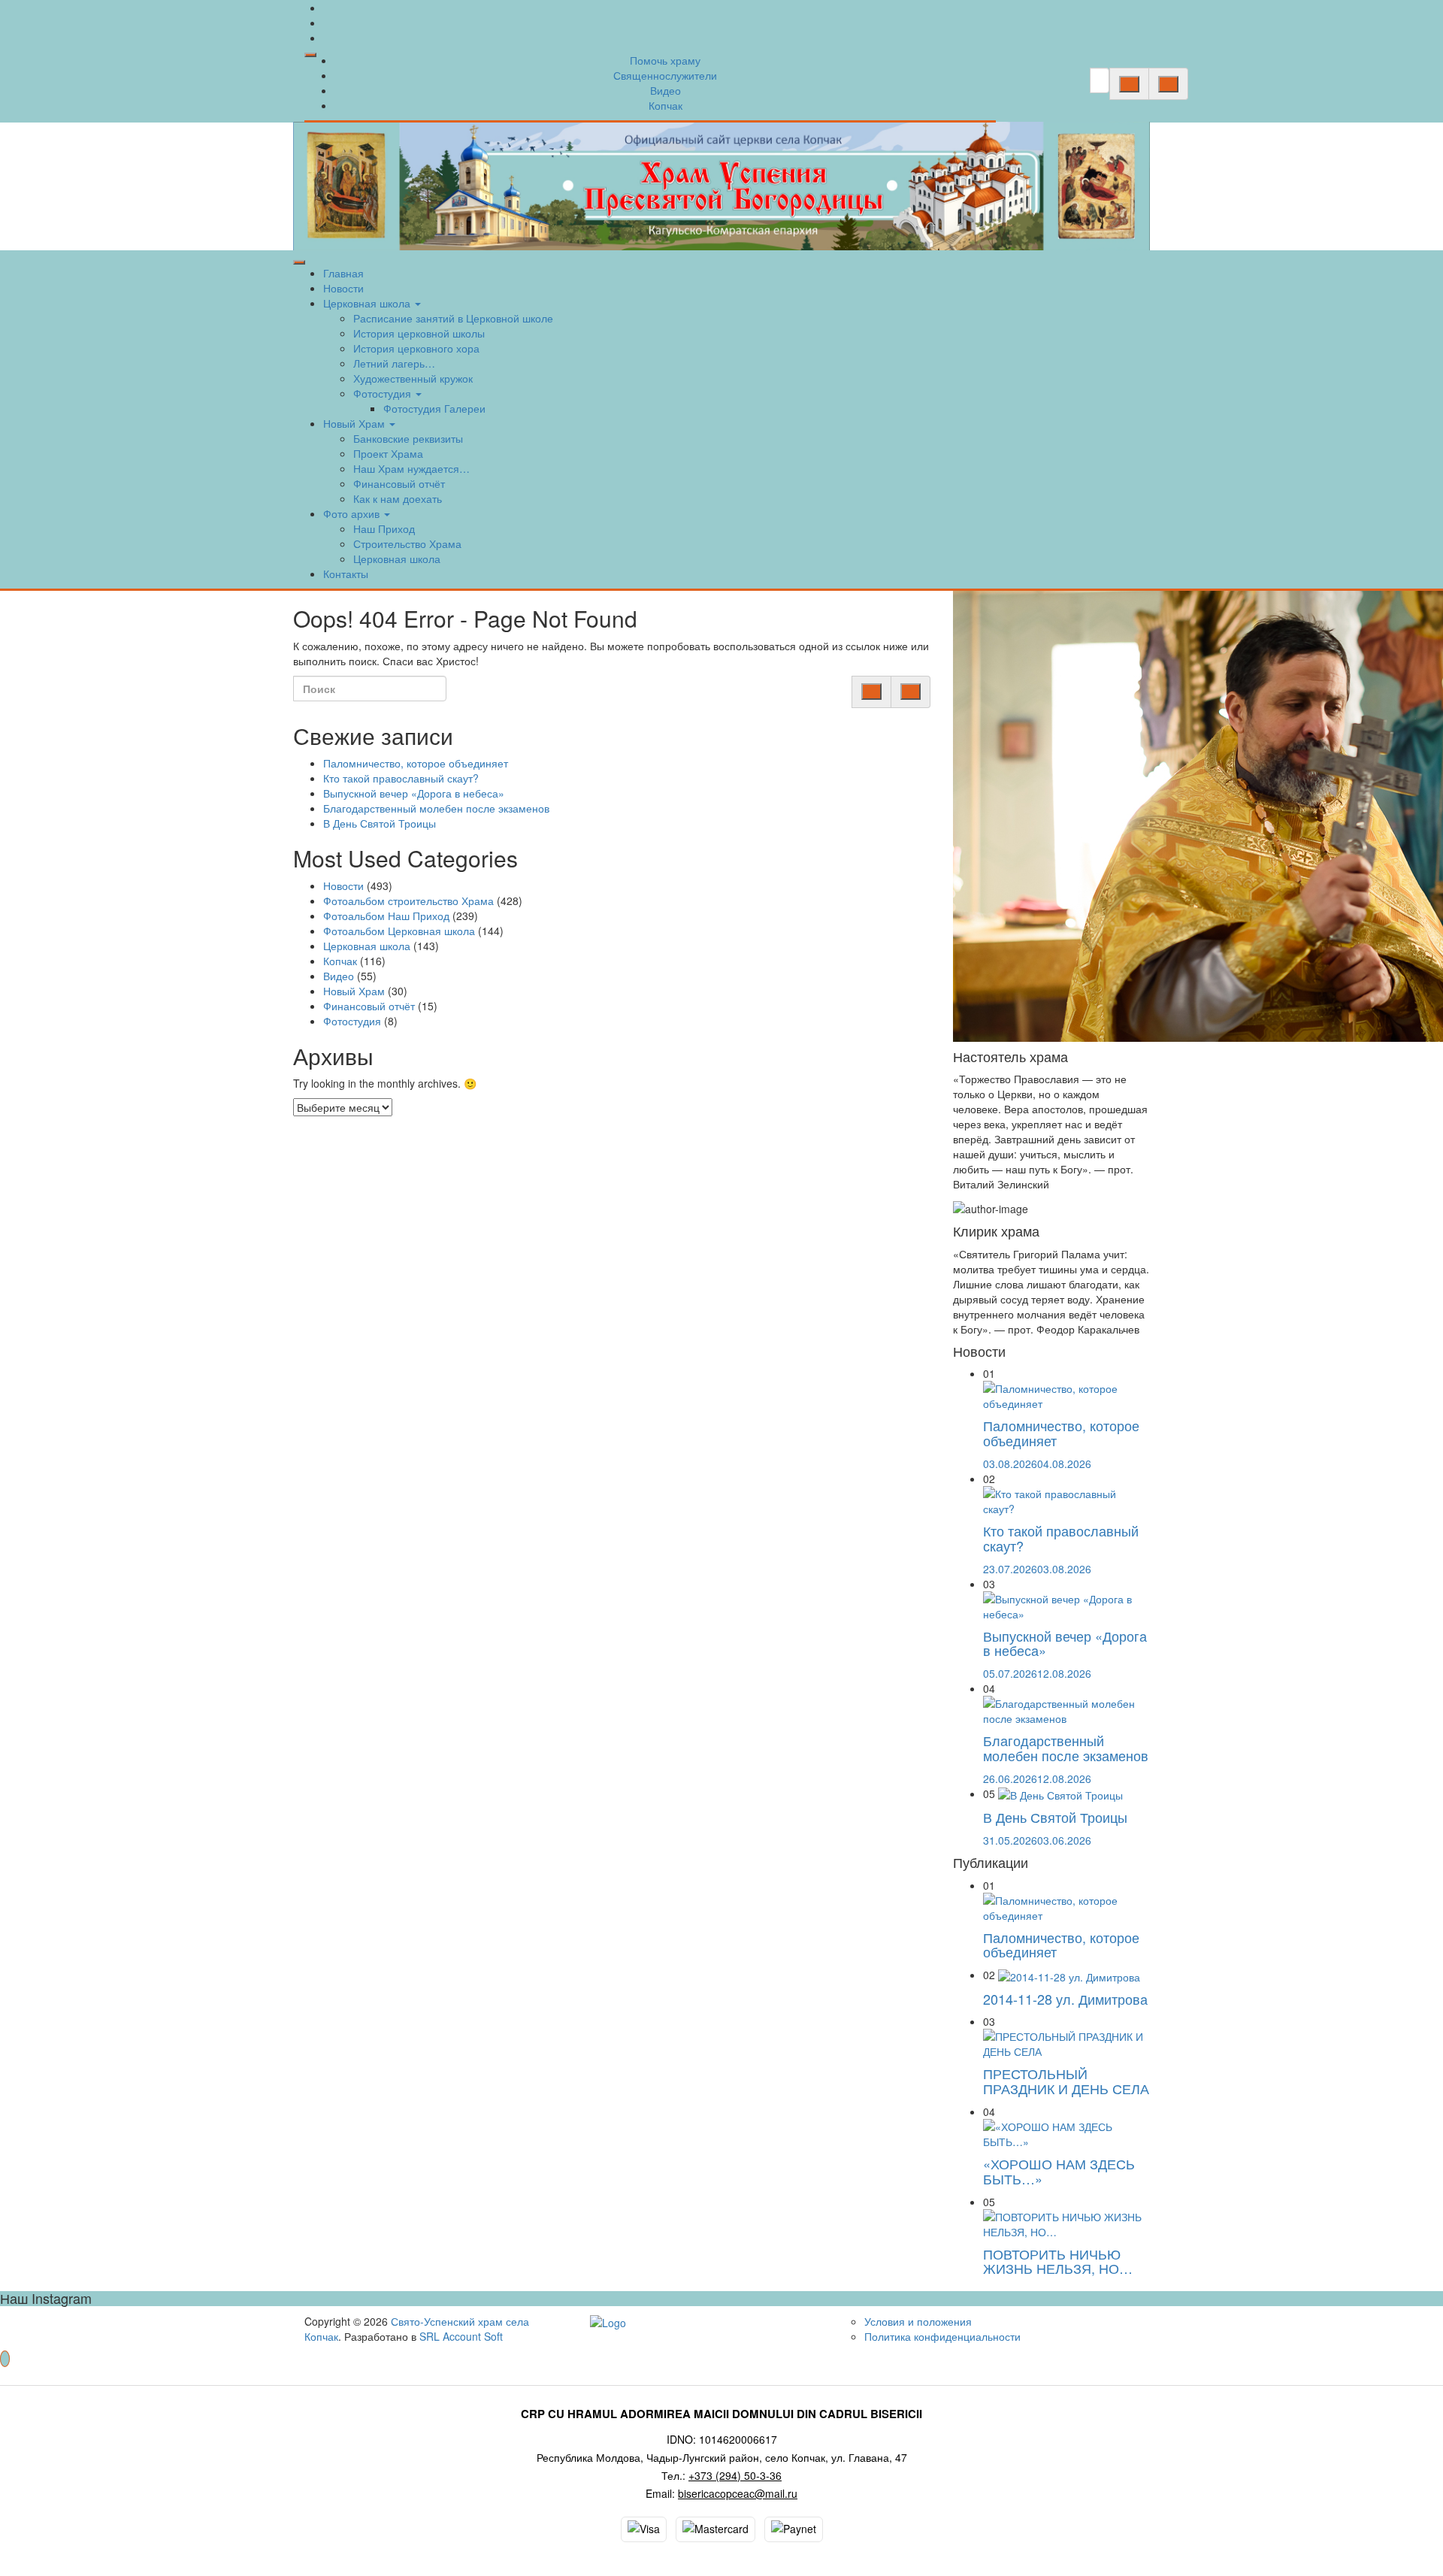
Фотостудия (384, 393)
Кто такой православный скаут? (401, 778)
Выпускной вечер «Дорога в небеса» (414, 793)
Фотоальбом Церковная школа (399, 931)
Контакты (346, 574)
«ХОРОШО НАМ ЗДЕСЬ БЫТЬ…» (1059, 2171)
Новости (343, 288)
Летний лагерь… (394, 363)
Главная (343, 273)
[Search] (1129, 84)
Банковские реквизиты (408, 438)
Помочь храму (665, 60)
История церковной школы (419, 333)
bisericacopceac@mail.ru (738, 2493)
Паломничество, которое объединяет (416, 763)
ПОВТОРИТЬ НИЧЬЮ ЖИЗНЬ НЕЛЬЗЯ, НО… (1058, 2261)
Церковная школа (368, 303)
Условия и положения (918, 2321)
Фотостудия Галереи (434, 408)
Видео (666, 90)
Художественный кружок (413, 378)
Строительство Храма (407, 543)
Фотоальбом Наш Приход (386, 916)
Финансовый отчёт (399, 483)
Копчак (666, 105)
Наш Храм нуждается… (411, 468)
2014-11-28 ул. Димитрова (1065, 1999)
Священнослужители (665, 75)
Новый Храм (355, 423)
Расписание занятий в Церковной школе (453, 318)
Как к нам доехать (398, 498)
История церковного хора (416, 348)
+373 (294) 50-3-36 (735, 2475)
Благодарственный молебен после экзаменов (436, 808)
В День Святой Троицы (380, 823)
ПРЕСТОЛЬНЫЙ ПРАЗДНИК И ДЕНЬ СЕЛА (1066, 2081)
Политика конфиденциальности (942, 2336)
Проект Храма (388, 453)
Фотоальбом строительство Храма (408, 901)
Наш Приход (384, 528)
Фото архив (353, 513)
